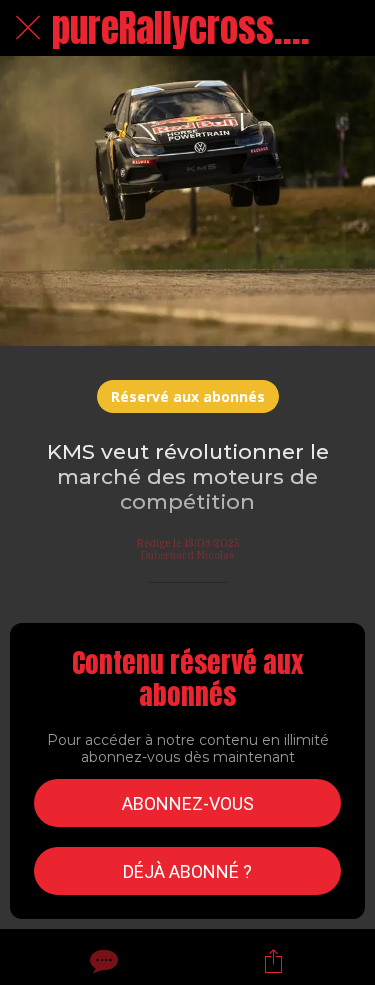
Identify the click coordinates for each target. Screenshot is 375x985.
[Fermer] (28, 28)
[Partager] (273, 961)
